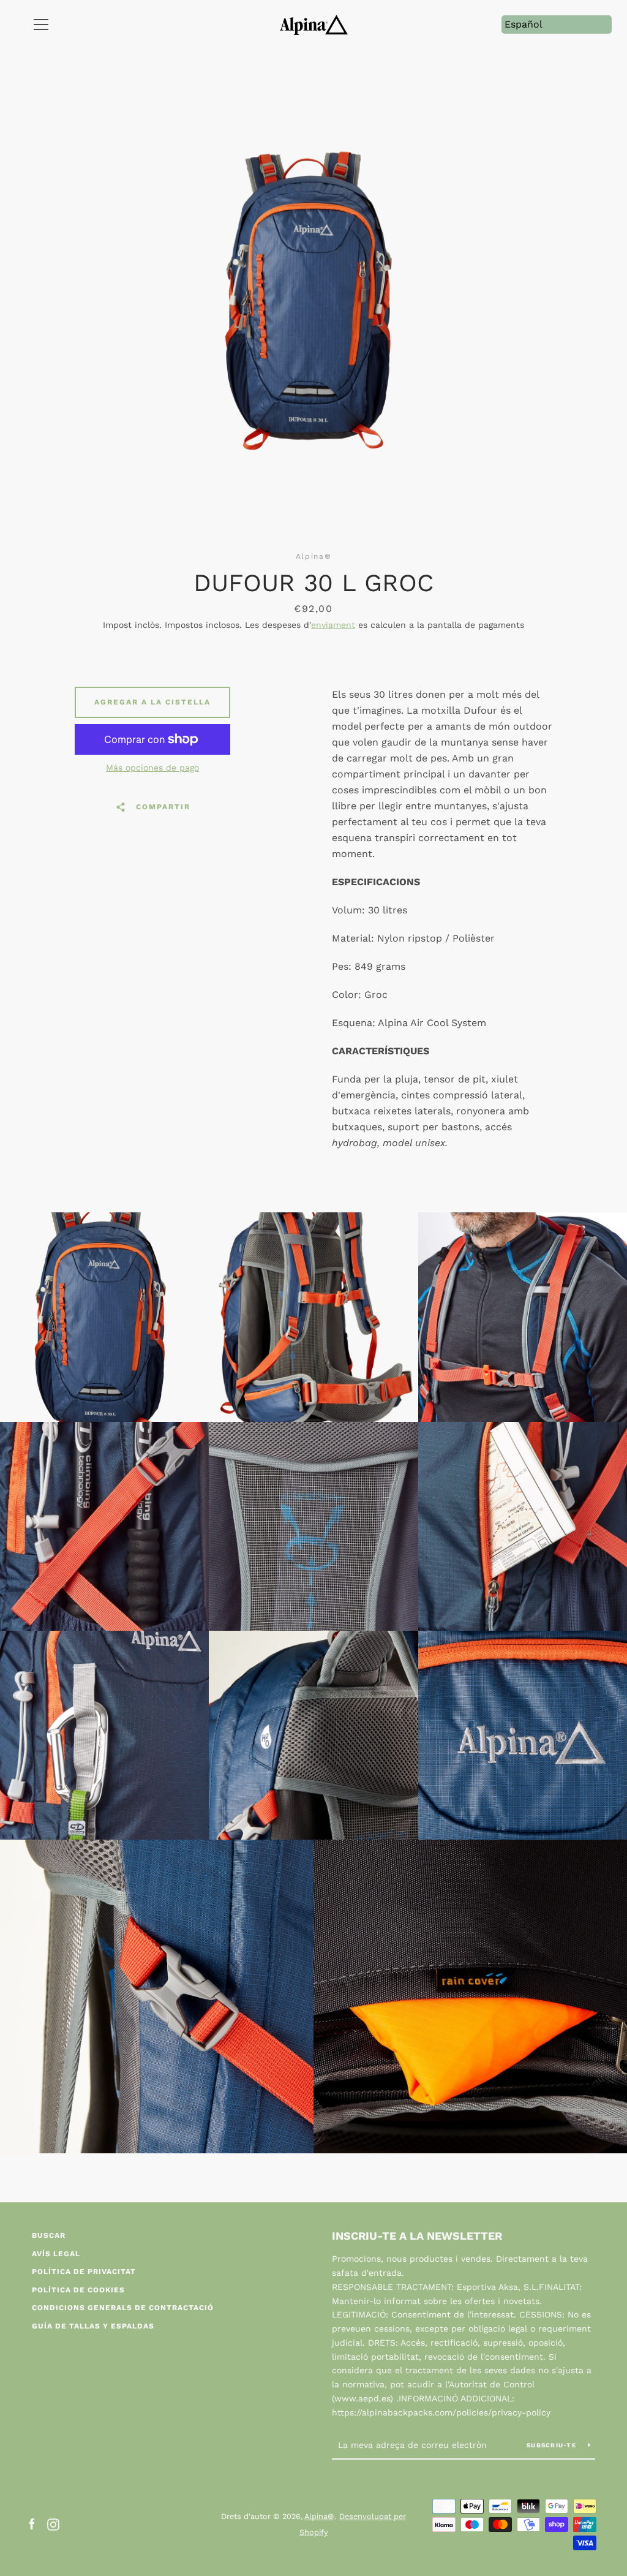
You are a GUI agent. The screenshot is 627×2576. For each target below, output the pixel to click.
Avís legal (56, 2254)
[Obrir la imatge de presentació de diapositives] (314, 297)
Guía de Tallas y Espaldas (93, 2326)
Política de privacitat (84, 2272)
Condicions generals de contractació (123, 2308)
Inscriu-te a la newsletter (417, 2236)
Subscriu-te (553, 2445)
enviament (333, 625)
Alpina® (319, 2516)
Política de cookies (78, 2290)
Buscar (49, 2235)
